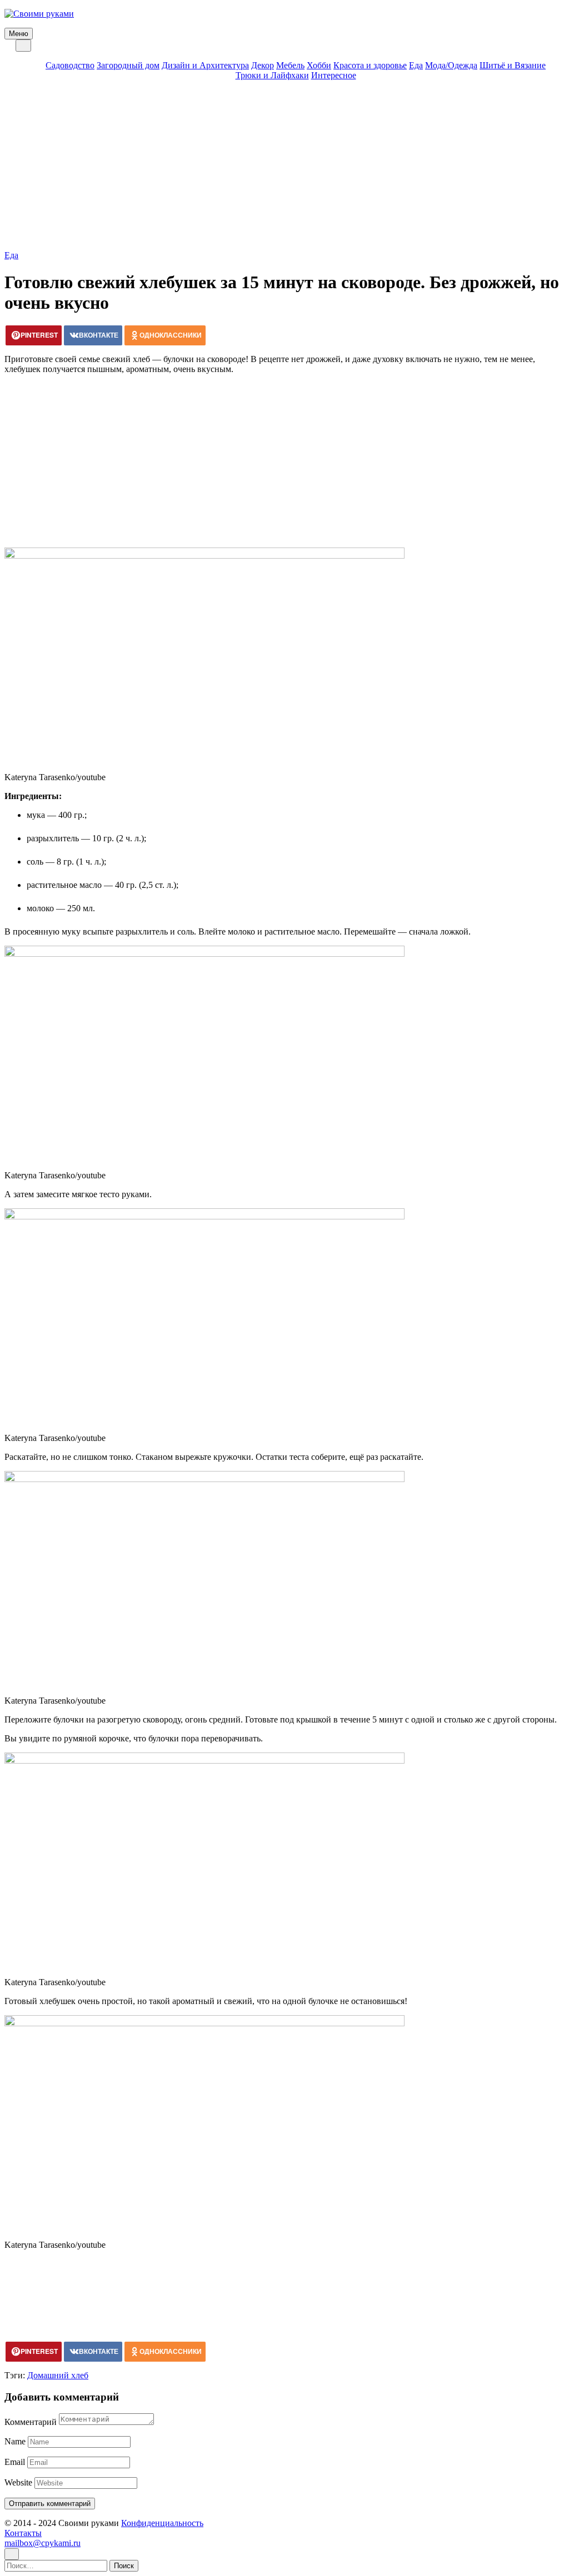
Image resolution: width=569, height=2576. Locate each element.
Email (15, 2462)
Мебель (290, 65)
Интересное (334, 75)
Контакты (23, 2533)
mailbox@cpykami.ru (43, 2543)
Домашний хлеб (58, 2375)
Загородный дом (128, 65)
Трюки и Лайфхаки (272, 75)
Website (18, 2482)
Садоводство (70, 65)
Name (15, 2441)
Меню (19, 34)
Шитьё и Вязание (513, 65)
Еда (416, 65)
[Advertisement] (284, 167)
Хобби (319, 65)
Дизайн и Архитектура (205, 65)
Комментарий (31, 2422)
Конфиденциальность (162, 2523)
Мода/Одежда (451, 65)
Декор (263, 65)
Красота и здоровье (370, 65)
